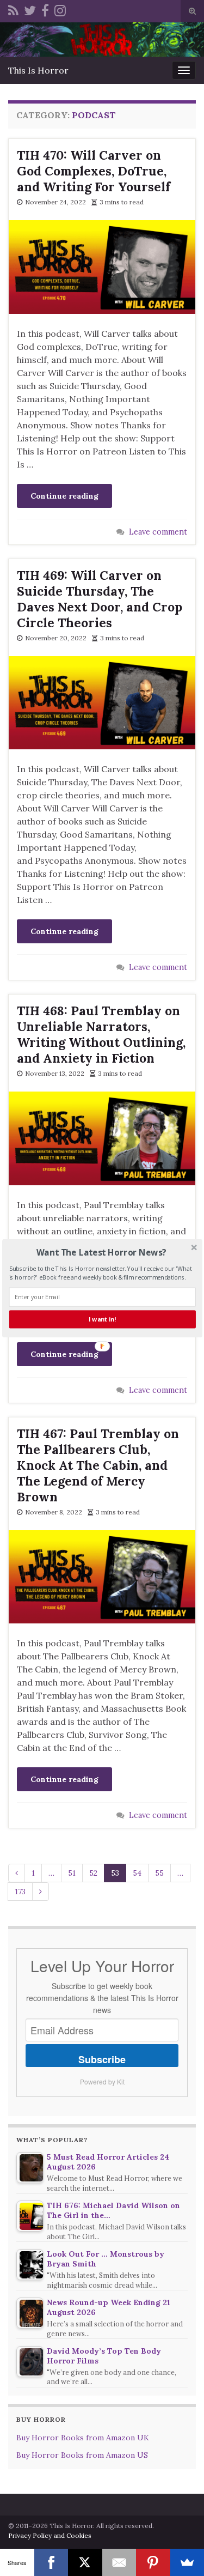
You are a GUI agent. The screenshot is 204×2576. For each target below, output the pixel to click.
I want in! (102, 1319)
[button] (101, 1252)
